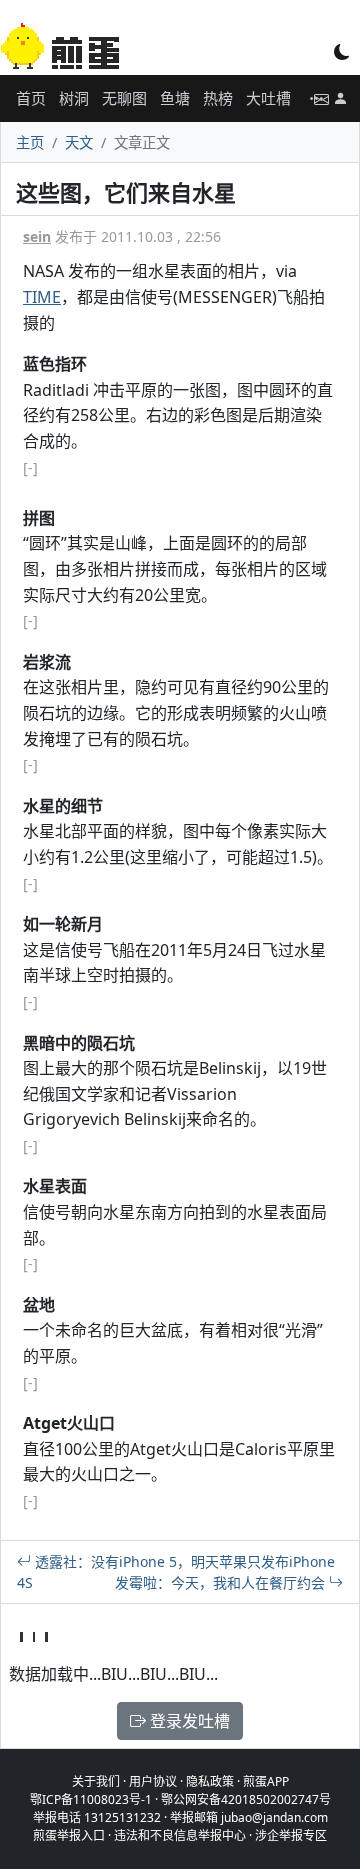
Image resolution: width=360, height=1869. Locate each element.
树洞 (74, 98)
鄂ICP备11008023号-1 (91, 1799)
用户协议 (153, 1781)
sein (37, 236)
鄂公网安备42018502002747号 (246, 1799)
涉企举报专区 (291, 1835)
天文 (79, 142)
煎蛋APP (266, 1781)
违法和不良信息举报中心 (180, 1835)
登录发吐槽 (188, 1721)
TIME (42, 297)
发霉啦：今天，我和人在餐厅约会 (222, 1582)
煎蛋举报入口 (69, 1835)
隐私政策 (210, 1781)
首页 (31, 98)
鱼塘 (175, 98)
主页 (30, 142)
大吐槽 (268, 98)
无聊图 (124, 98)
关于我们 (96, 1781)
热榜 (218, 98)
